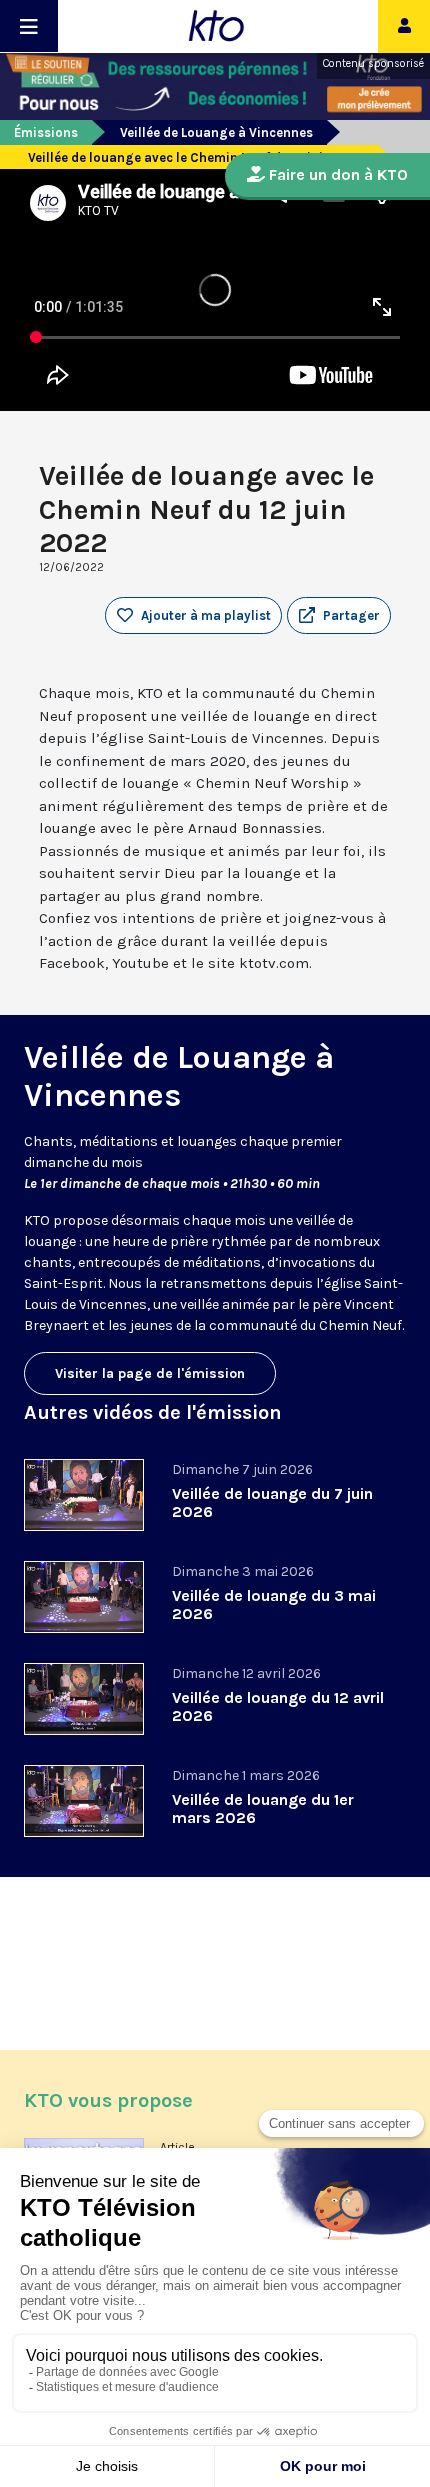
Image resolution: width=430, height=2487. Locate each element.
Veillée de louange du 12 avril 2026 (278, 1706)
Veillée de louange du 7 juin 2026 (272, 1502)
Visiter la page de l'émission (150, 1373)
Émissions (46, 132)
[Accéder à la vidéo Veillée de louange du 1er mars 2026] (84, 1801)
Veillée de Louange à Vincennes (216, 132)
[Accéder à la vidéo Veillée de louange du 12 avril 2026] (84, 1699)
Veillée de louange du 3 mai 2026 (274, 1604)
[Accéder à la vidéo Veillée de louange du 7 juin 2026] (84, 1495)
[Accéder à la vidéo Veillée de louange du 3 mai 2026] (84, 1597)
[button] (339, 616)
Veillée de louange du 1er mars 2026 (263, 1808)
